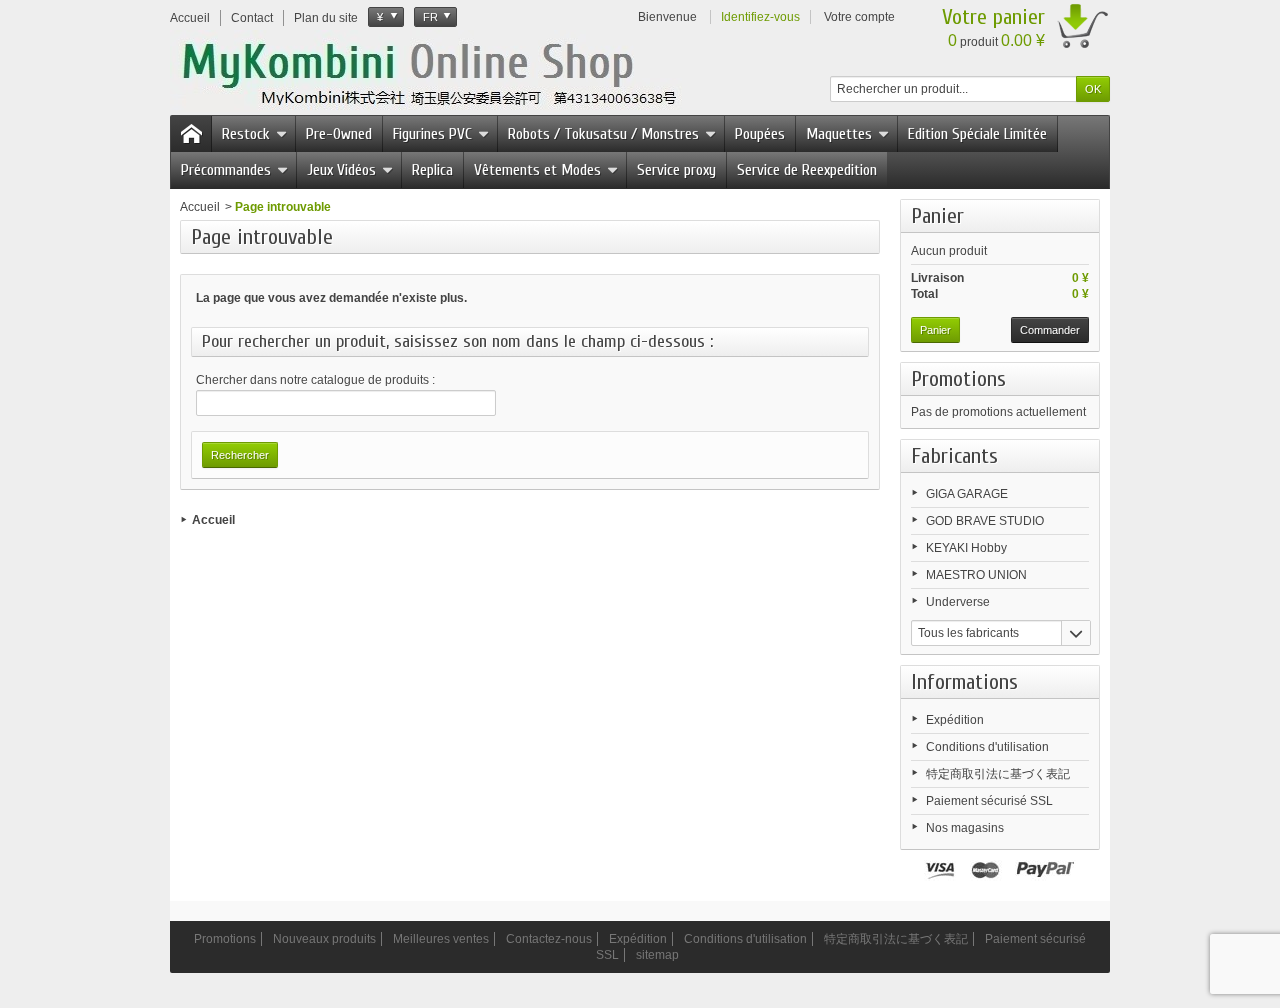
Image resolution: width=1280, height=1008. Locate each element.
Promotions (958, 379)
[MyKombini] (442, 71)
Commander (1050, 330)
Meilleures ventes (441, 939)
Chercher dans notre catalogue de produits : (315, 380)
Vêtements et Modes (537, 170)
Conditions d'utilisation (987, 747)
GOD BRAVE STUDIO (985, 521)
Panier (937, 216)
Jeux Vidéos (341, 170)
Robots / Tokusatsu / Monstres (603, 134)
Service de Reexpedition (807, 170)
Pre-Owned (339, 134)
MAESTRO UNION (976, 575)
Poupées (760, 134)
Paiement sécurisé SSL (989, 801)
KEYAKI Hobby (966, 548)
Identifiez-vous (760, 17)
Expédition (955, 720)
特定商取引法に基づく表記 (998, 774)
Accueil (200, 207)
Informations (964, 682)
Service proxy (676, 170)
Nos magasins (965, 828)
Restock (246, 134)
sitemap (657, 955)
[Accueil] (191, 134)
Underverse (958, 602)
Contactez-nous (549, 939)
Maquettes (839, 134)
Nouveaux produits (324, 939)
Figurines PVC (432, 134)
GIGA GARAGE (967, 494)
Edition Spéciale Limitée (977, 134)
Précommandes (226, 170)
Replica (432, 170)
